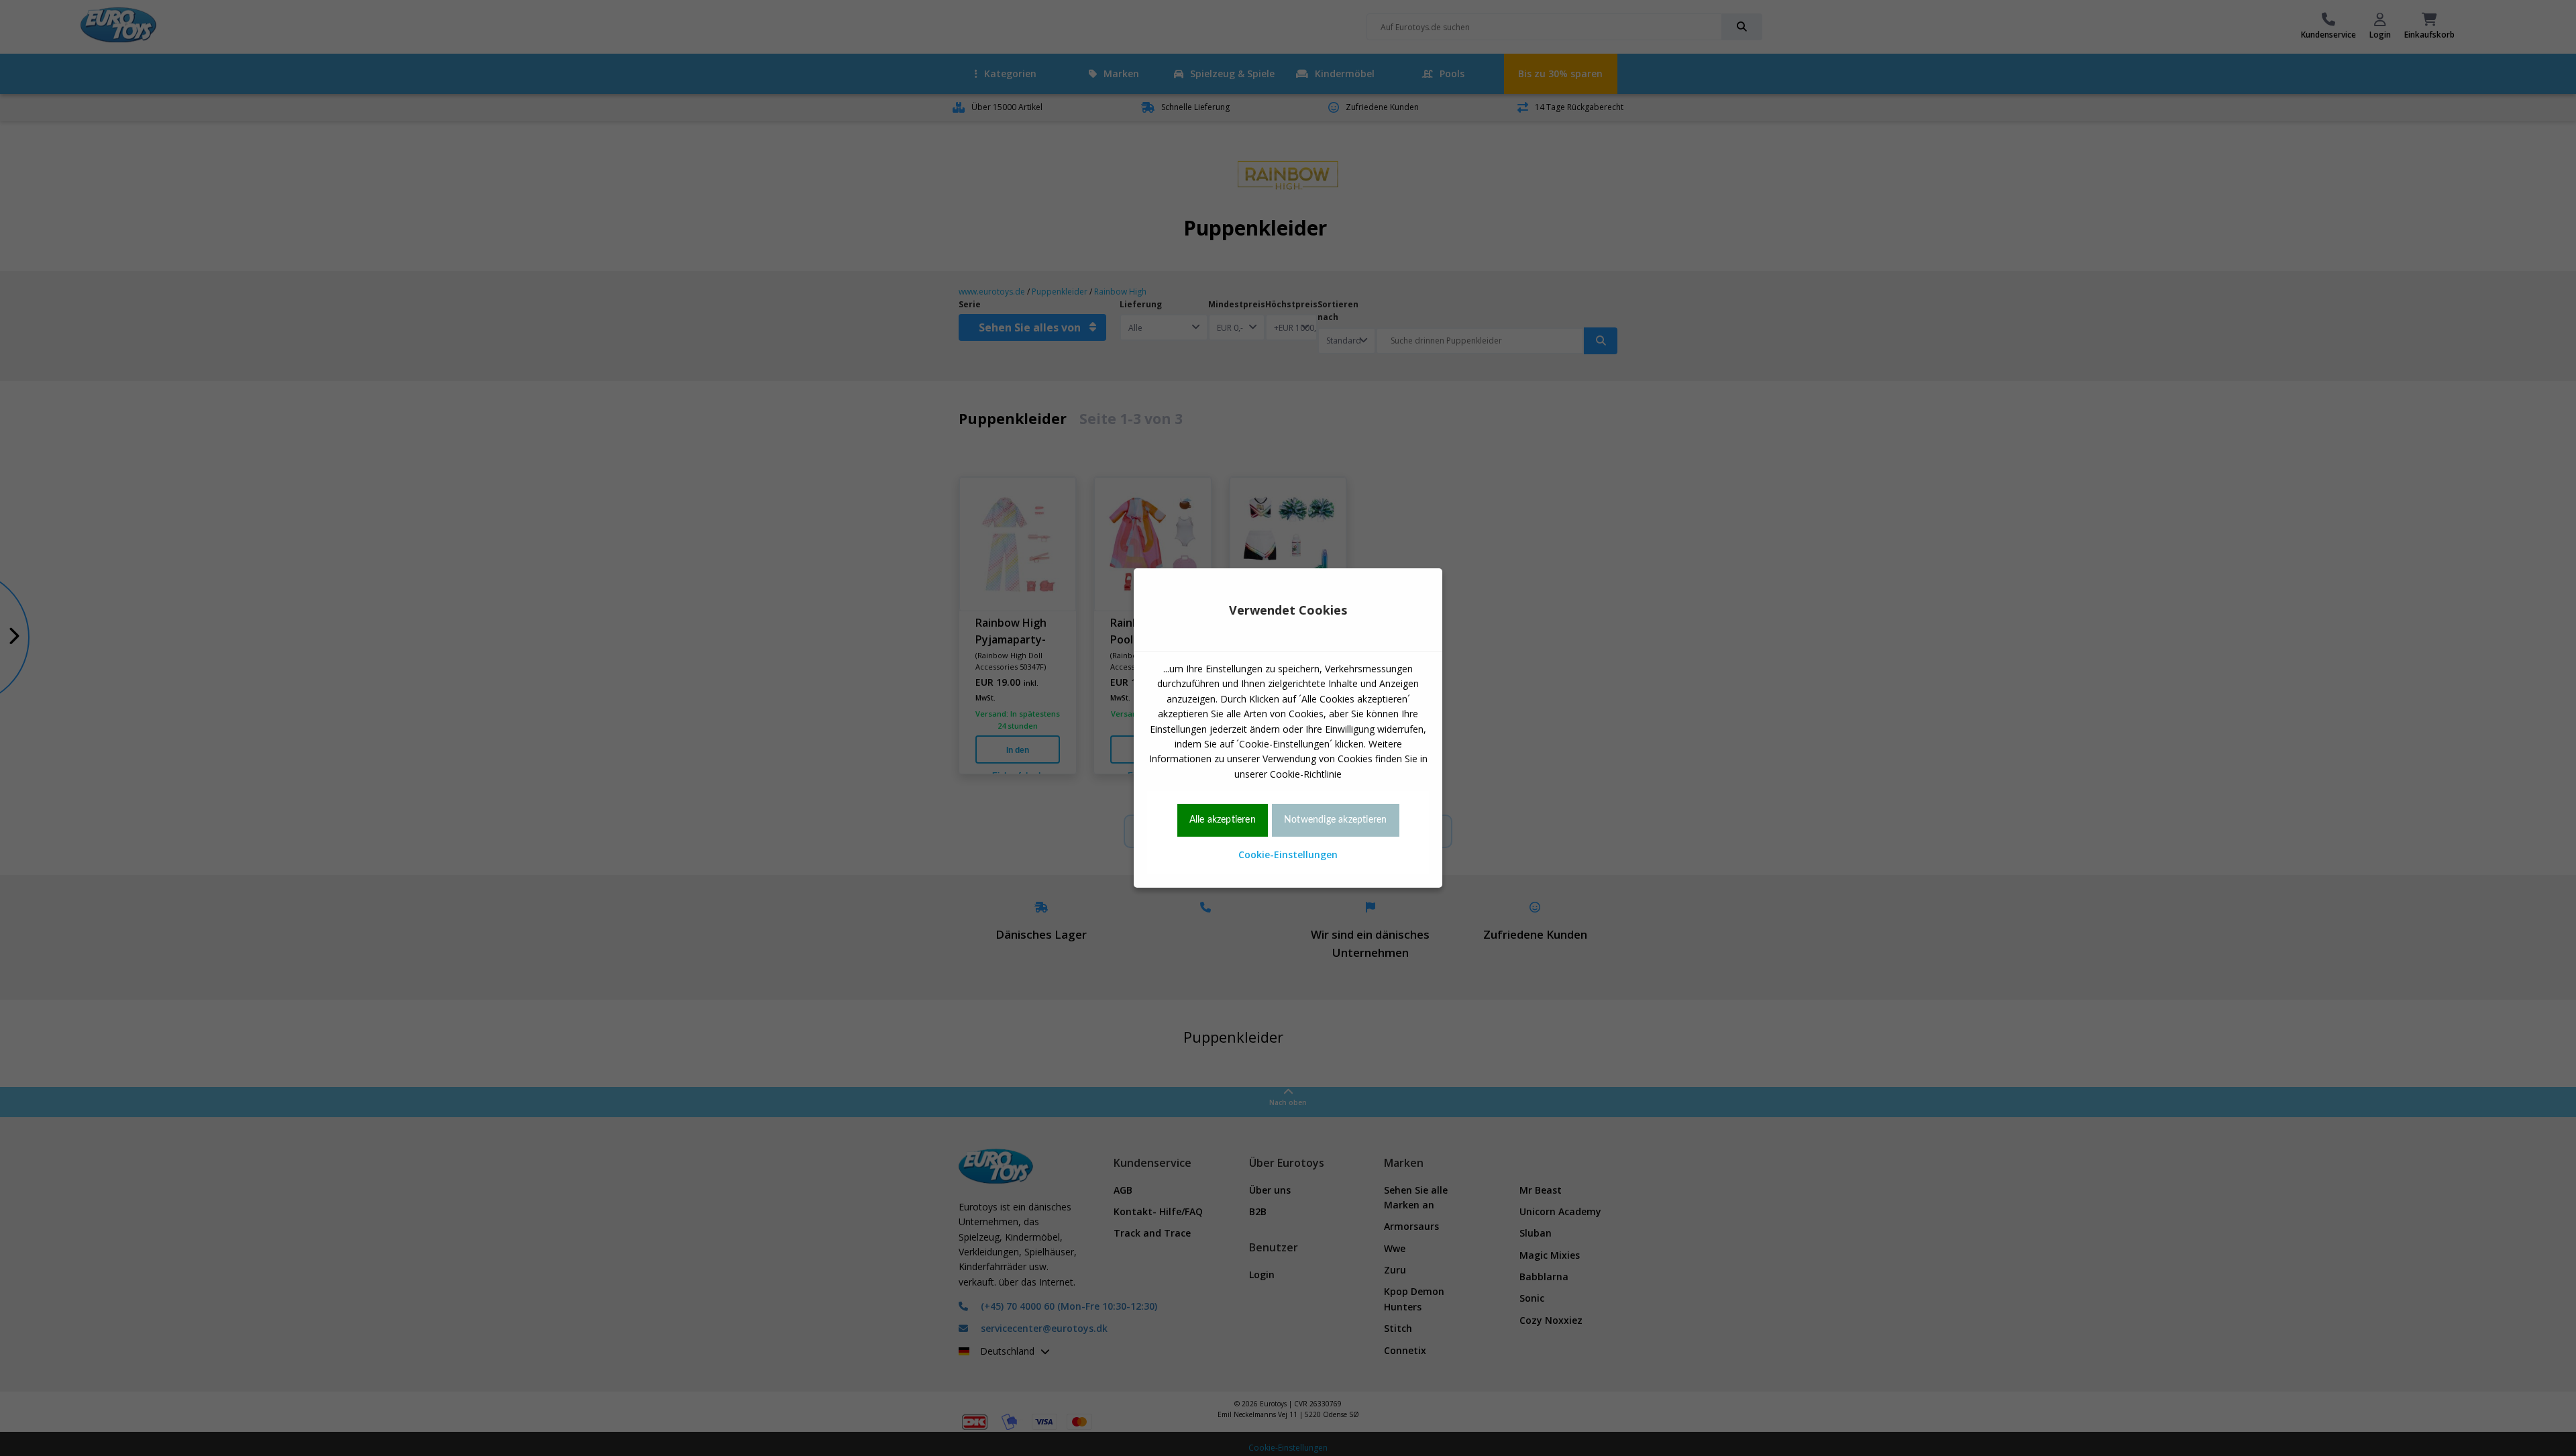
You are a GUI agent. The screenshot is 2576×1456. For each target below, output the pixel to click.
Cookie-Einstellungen (1288, 854)
